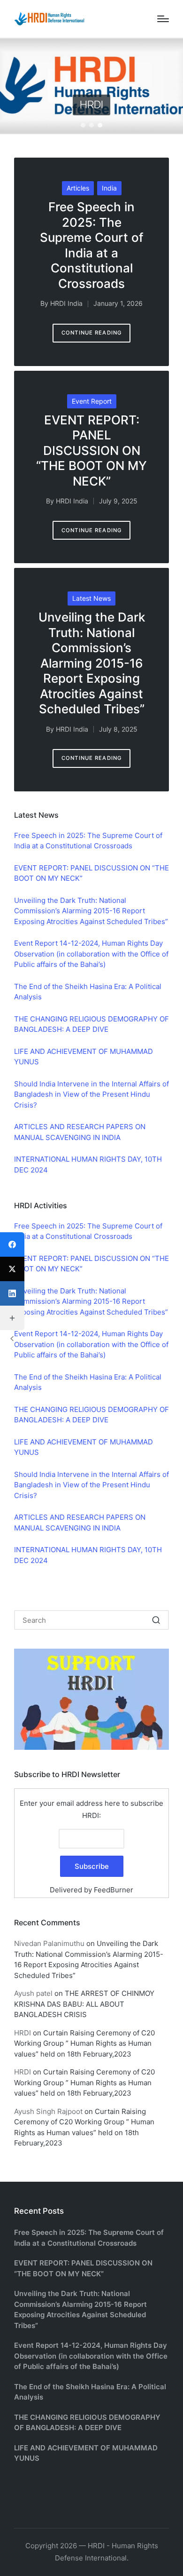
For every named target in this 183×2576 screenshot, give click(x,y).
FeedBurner (114, 1890)
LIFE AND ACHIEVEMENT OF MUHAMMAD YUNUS (86, 2453)
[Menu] (163, 19)
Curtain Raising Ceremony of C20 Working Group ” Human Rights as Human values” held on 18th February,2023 (84, 2043)
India (109, 188)
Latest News (91, 598)
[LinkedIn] (12, 1293)
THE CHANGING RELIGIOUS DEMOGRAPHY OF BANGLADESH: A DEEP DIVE (87, 2423)
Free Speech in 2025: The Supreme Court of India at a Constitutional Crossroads (92, 245)
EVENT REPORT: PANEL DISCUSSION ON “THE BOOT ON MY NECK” (91, 451)
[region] (91, 86)
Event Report (92, 401)
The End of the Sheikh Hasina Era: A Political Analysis (90, 2392)
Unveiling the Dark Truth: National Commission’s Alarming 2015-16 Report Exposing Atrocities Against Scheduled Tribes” (92, 663)
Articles (78, 188)
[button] (83, 125)
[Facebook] (12, 1244)
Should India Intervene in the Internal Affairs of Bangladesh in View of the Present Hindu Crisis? (91, 1094)
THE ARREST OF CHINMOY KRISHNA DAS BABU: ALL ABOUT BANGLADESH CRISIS (84, 2004)
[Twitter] (12, 1269)
